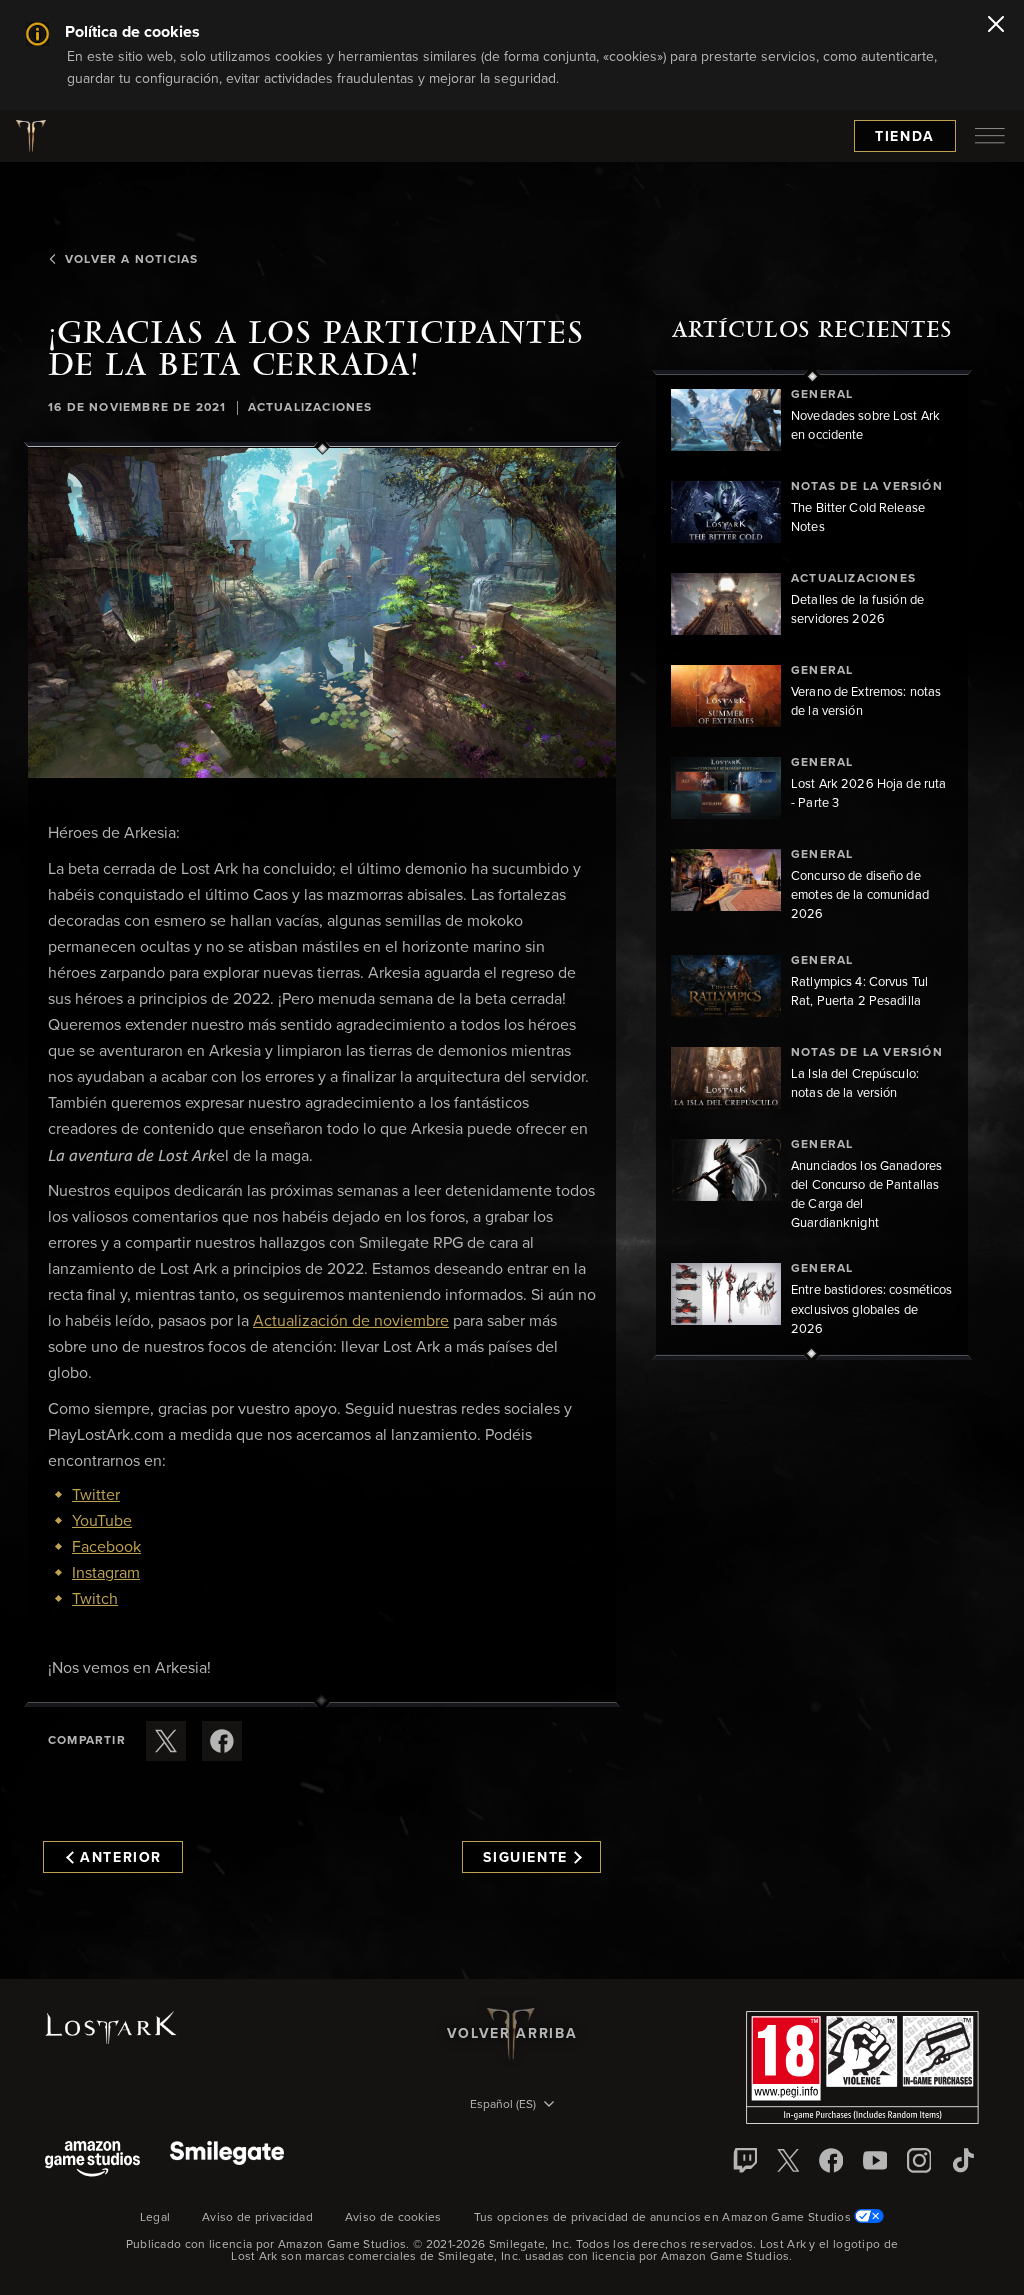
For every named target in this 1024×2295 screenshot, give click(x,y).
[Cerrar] (996, 26)
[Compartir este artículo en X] (166, 1741)
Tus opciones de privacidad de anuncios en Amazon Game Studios (664, 2218)
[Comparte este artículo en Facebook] (222, 1741)
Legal (155, 2218)
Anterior (121, 1858)
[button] (322, 613)
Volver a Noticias (131, 260)
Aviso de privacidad (257, 2218)
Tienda (905, 137)
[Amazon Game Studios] (92, 2160)
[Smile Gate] (227, 2160)
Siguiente (525, 1858)
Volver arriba (512, 2034)
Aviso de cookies (393, 2218)
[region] (812, 865)
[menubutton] (990, 136)
